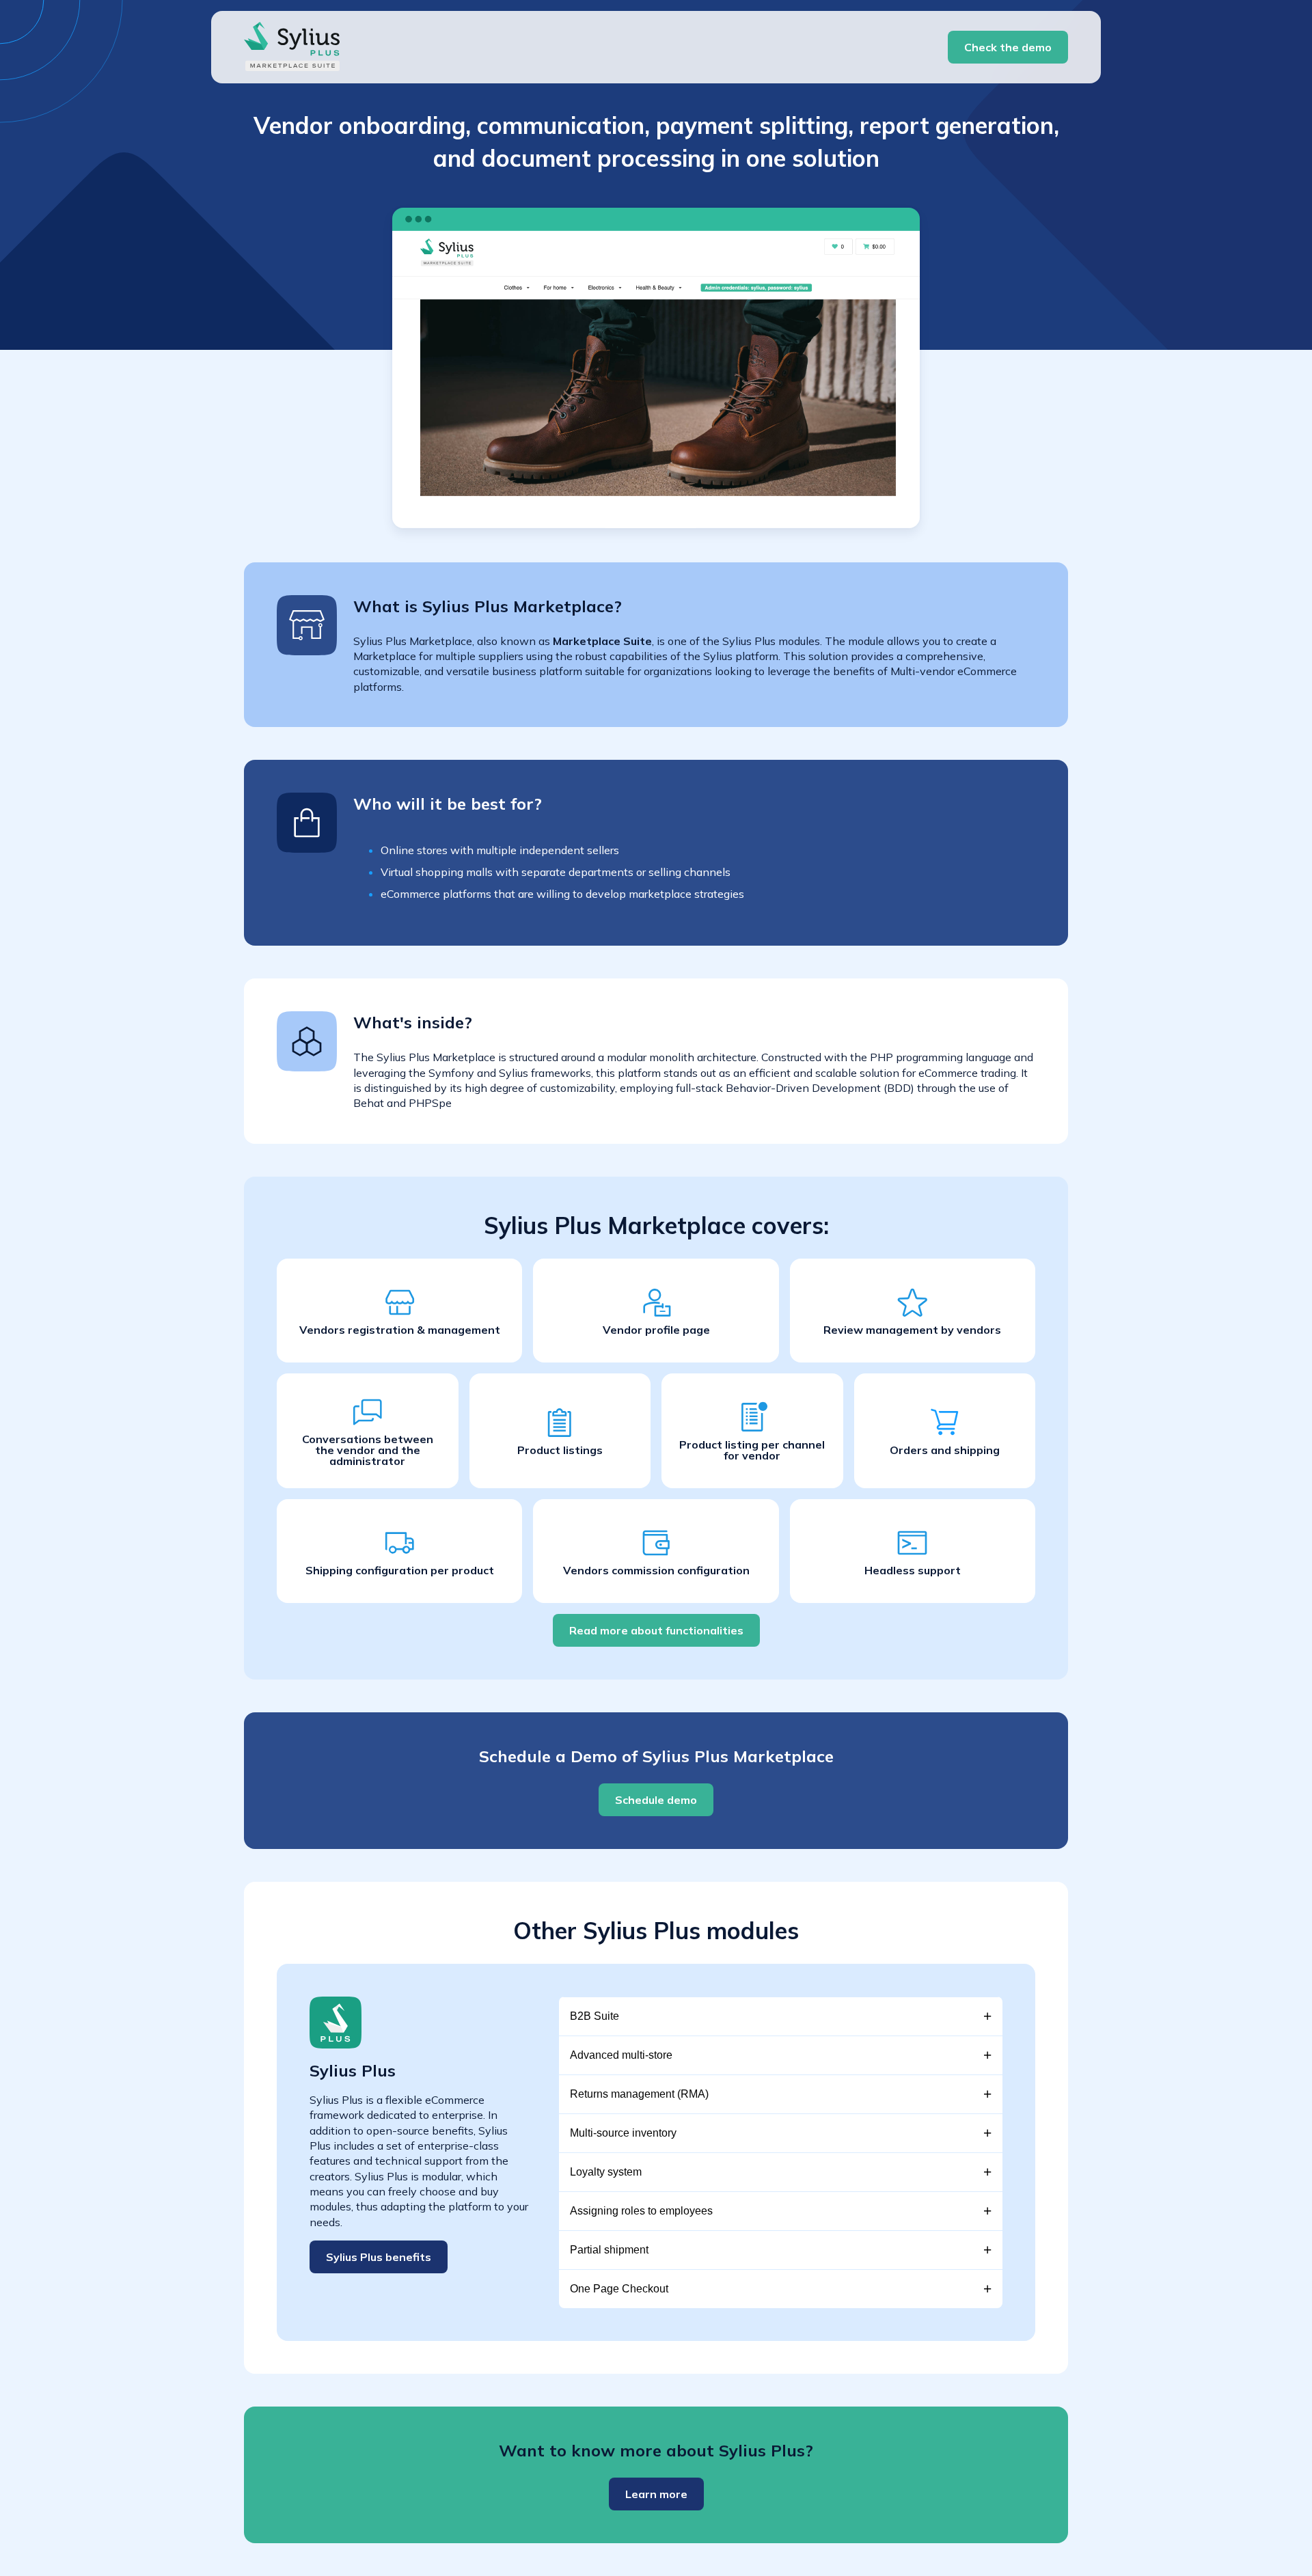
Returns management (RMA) (639, 2094)
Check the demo (1008, 47)
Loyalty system (606, 2172)
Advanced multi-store (621, 2055)
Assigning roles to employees (641, 2211)
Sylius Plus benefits (379, 2257)
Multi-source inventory (623, 2133)
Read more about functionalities (656, 1630)
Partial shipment (609, 2250)
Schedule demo (656, 1800)
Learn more (656, 2494)
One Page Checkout (619, 2289)
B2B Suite (594, 2016)
